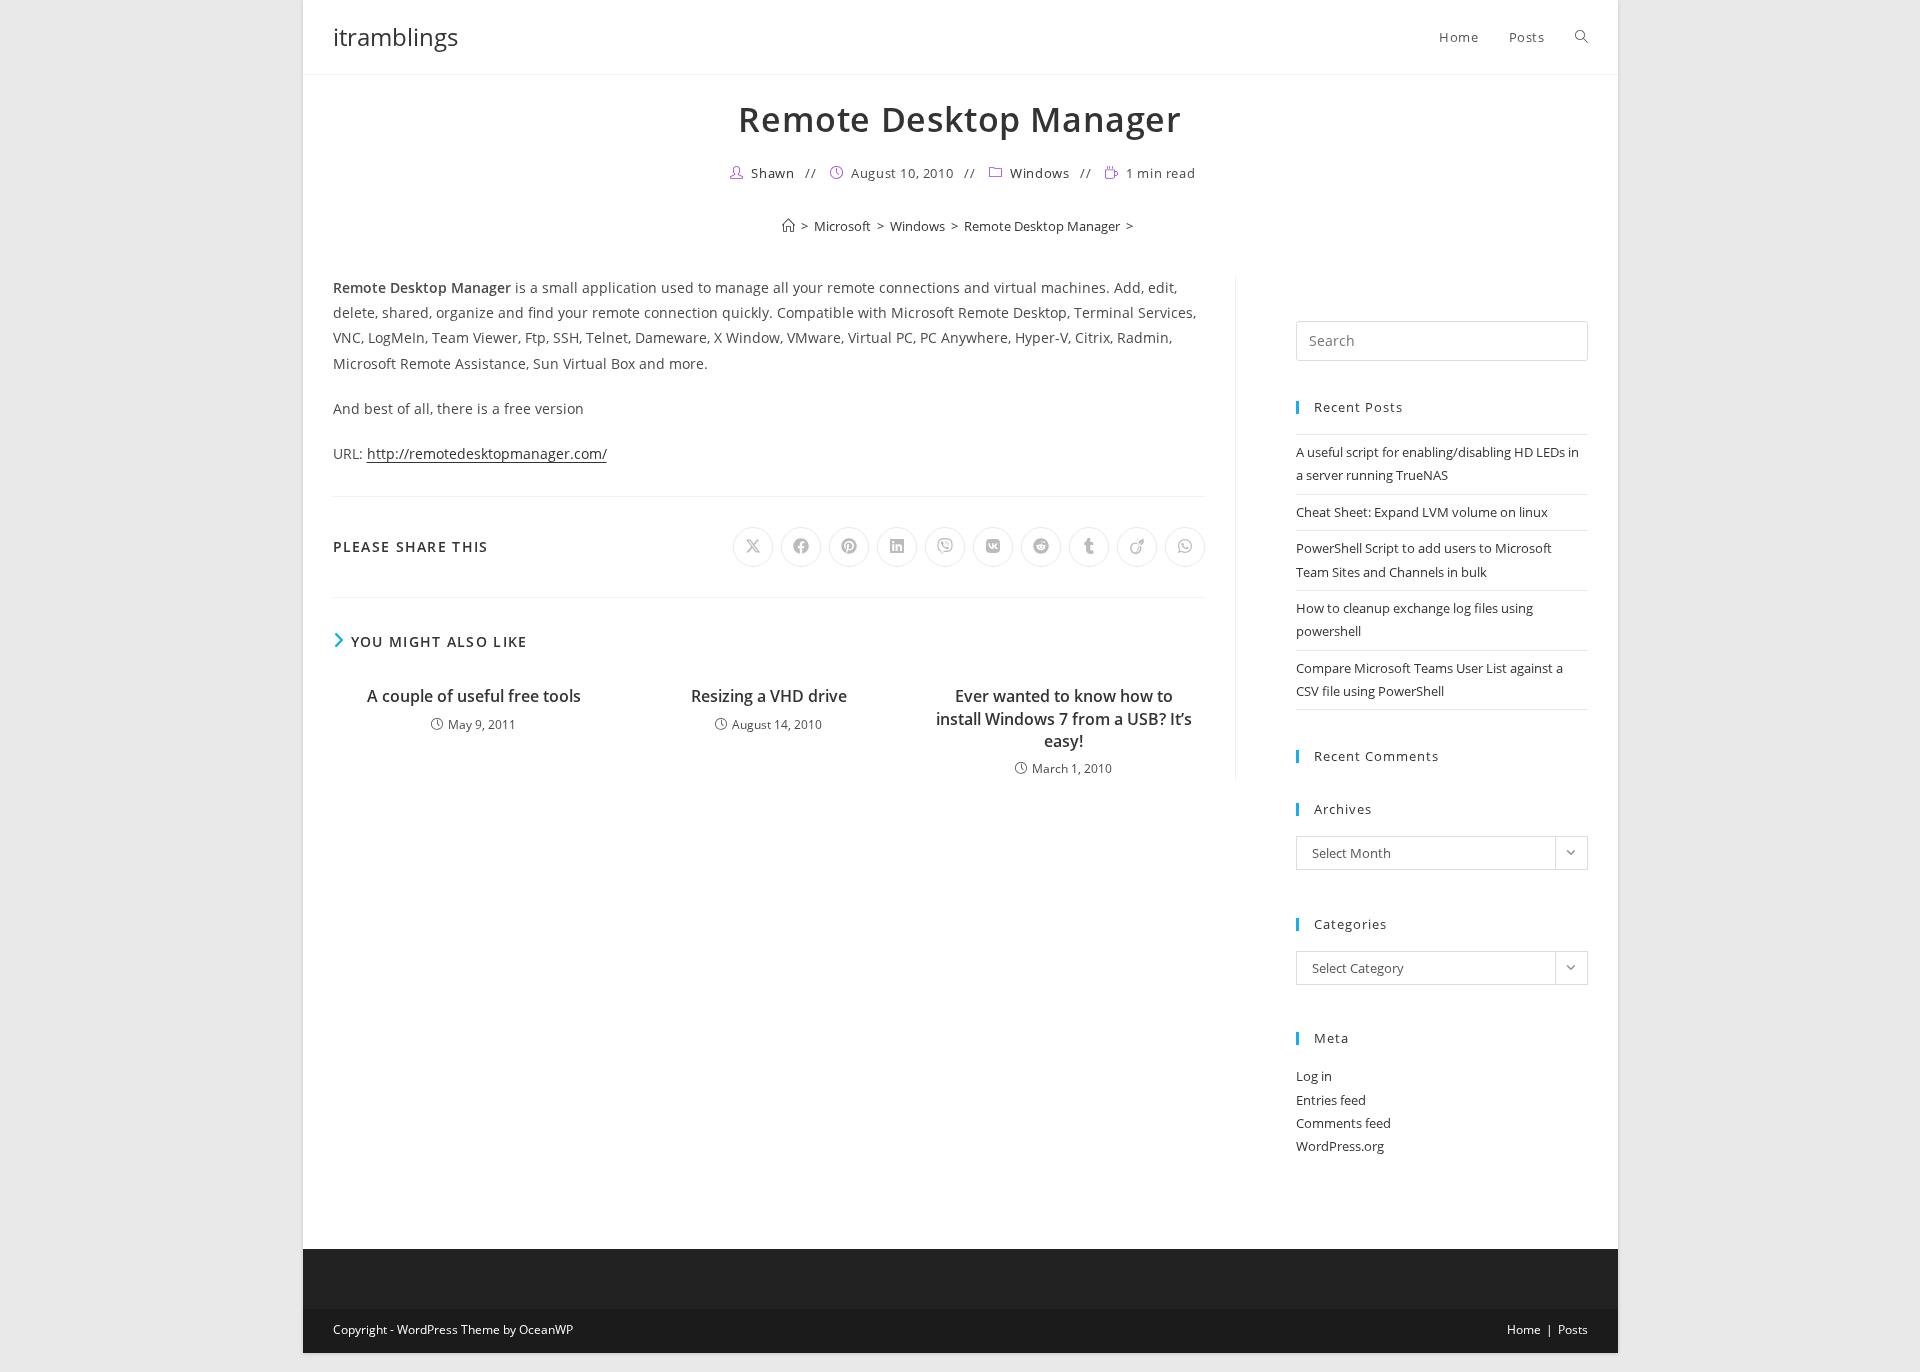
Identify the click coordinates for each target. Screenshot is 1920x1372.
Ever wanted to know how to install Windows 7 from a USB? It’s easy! (1064, 718)
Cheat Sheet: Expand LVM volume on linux (1422, 512)
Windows (1039, 173)
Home (1524, 1329)
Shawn (772, 173)
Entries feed (1331, 1100)
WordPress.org (1340, 1146)
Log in (1314, 1076)
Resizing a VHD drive (769, 696)
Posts (1573, 1329)
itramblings (395, 36)
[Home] (788, 226)
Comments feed (1343, 1123)
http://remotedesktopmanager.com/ (487, 453)
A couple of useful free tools (474, 696)
